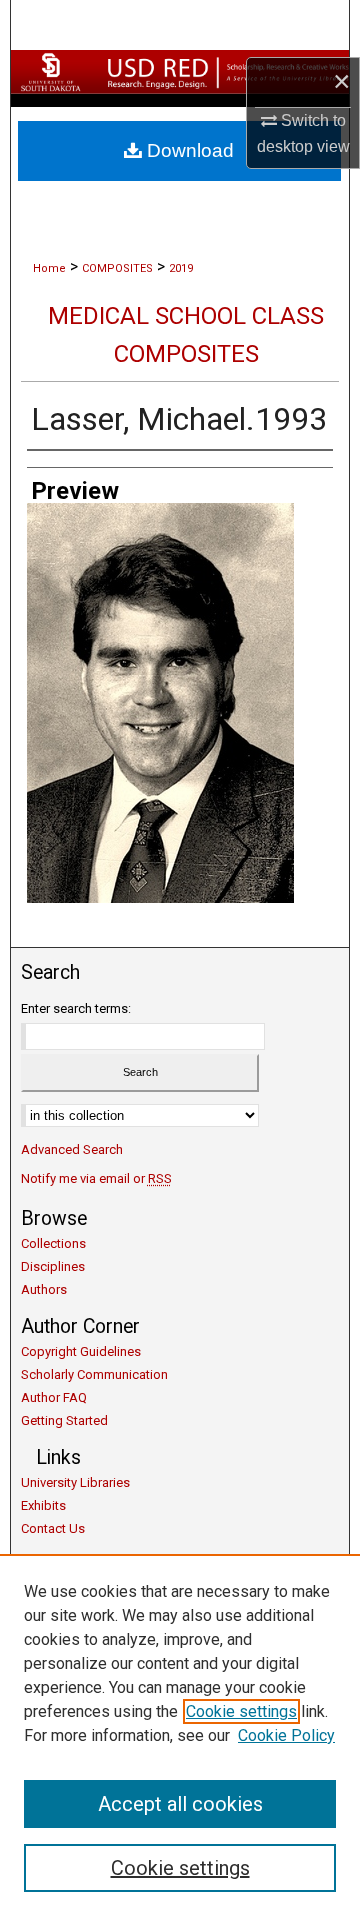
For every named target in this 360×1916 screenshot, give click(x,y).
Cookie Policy (286, 1735)
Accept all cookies (180, 1804)
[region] (180, 1735)
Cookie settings (241, 1711)
